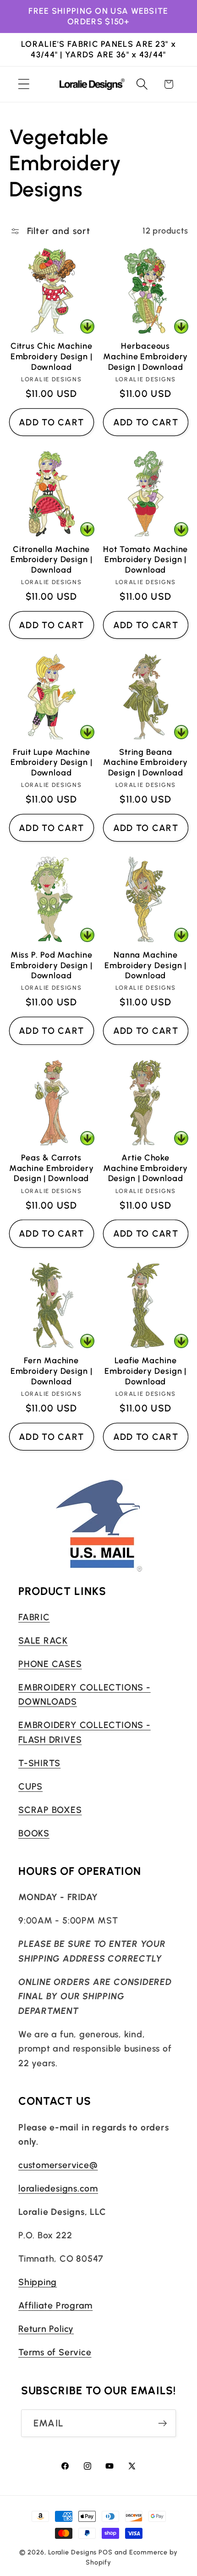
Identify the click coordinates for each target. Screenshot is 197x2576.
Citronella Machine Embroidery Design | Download (52, 560)
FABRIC (34, 1617)
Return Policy (46, 2329)
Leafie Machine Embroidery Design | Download (145, 1371)
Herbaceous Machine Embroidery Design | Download (145, 356)
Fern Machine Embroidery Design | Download (52, 1371)
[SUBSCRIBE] (162, 2423)
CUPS (30, 1786)
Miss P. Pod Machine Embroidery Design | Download (52, 965)
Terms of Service (55, 2352)
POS (106, 2552)
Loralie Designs (73, 2552)
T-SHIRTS (39, 1763)
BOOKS (34, 1833)
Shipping (38, 2282)
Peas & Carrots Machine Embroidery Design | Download (52, 1168)
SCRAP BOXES (50, 1810)
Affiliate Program (55, 2305)
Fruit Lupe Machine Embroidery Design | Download (52, 762)
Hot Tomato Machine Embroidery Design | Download (145, 560)
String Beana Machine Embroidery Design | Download (145, 762)
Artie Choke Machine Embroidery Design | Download (145, 1168)
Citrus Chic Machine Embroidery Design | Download (52, 356)
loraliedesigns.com (58, 2188)
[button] (24, 84)
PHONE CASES (50, 1664)
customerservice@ (58, 2165)
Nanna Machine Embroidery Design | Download (145, 965)
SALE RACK (43, 1640)
